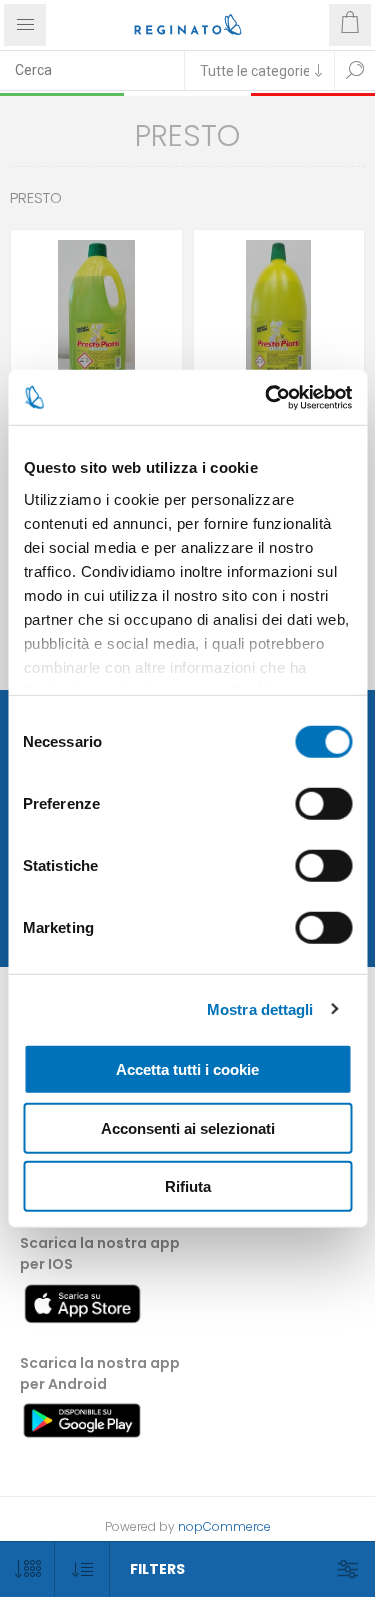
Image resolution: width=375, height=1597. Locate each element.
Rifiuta (188, 1186)
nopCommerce (224, 1526)
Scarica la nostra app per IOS (100, 1253)
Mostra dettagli (260, 1008)
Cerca (355, 70)
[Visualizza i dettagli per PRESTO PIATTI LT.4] (279, 315)
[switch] (323, 804)
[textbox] (92, 70)
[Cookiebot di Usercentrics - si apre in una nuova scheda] (267, 397)
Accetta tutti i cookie (187, 1069)
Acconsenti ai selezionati (188, 1127)
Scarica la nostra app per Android (100, 1373)
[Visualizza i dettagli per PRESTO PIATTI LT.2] (96, 315)
